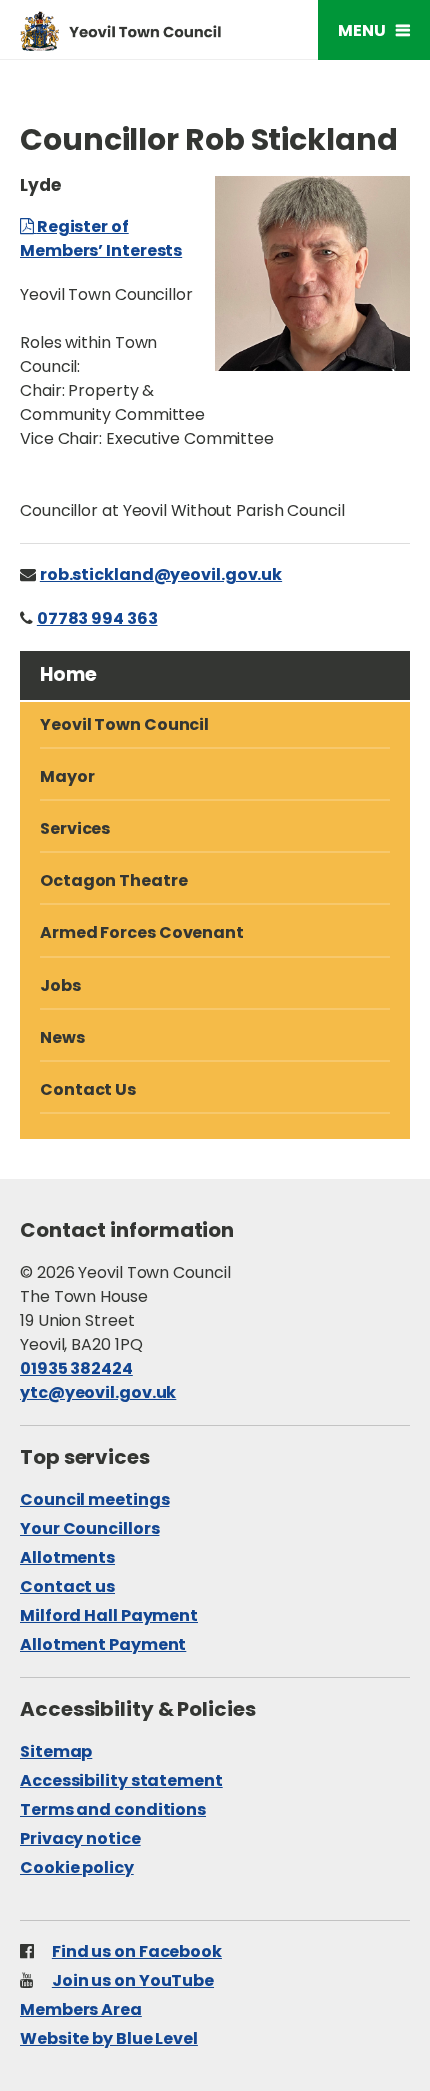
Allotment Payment (103, 1644)
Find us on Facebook (137, 1951)
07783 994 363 (97, 618)
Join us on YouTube (133, 1980)
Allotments (67, 1557)
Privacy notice (80, 1838)
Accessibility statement (121, 1780)
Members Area (81, 2009)
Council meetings (94, 1499)
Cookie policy (77, 1867)
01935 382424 (76, 1368)
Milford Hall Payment (109, 1615)
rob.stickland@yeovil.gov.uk (161, 574)
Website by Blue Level (109, 2038)
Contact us (67, 1586)
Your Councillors (89, 1528)
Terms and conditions (113, 1809)
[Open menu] (374, 30)
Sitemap (56, 1751)
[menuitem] (215, 882)
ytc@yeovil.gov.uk (98, 1392)
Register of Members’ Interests (101, 238)
